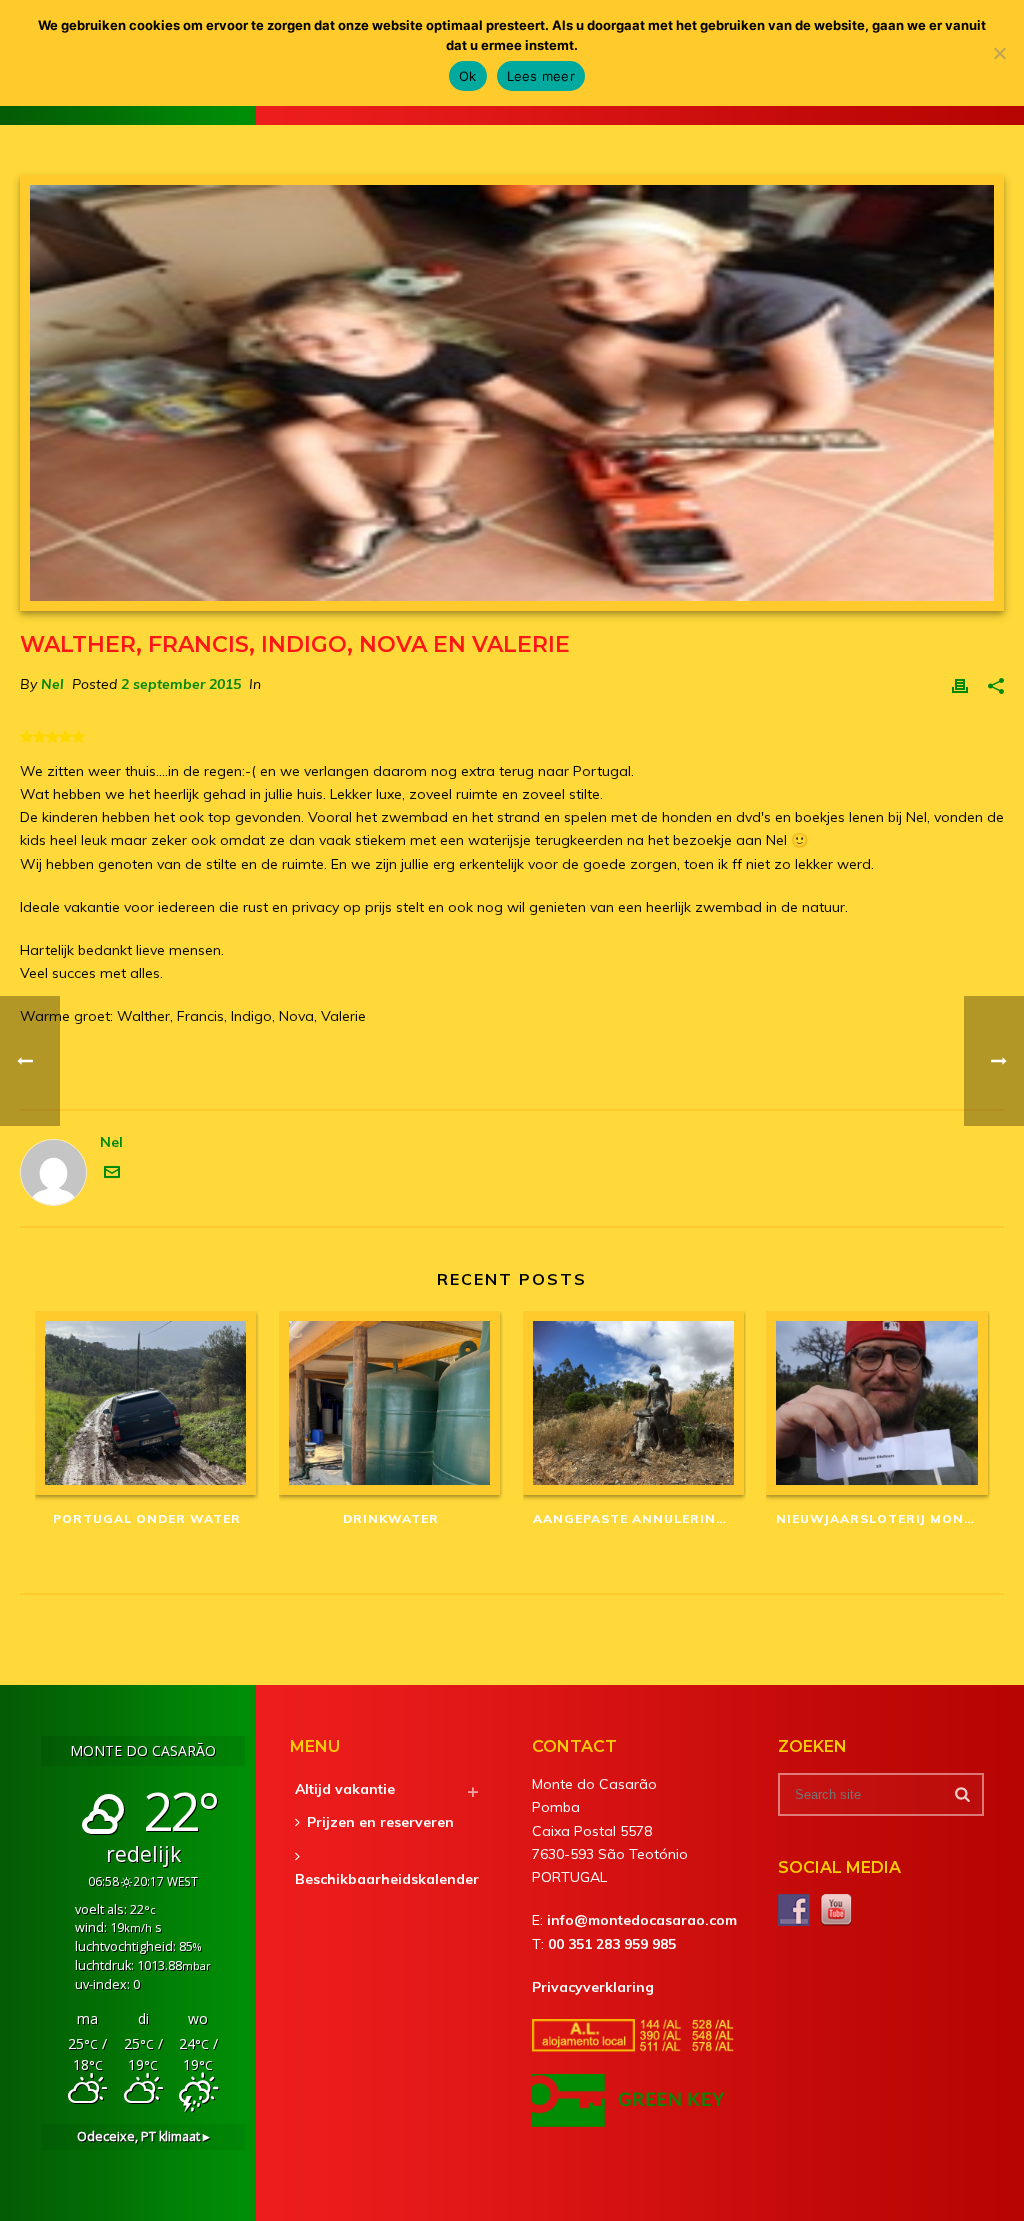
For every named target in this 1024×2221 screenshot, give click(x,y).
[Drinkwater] (391, 1403)
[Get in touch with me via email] (112, 1175)
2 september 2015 (181, 684)
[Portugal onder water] (147, 1403)
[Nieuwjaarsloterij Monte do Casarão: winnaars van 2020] (878, 1403)
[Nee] (999, 53)
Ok (468, 76)
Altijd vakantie (345, 1789)
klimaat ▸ (143, 2136)
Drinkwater (391, 1518)
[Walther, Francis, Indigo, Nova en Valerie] (512, 393)
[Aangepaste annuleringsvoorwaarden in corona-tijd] (635, 1403)
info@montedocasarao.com (642, 1920)
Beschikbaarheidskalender (387, 1879)
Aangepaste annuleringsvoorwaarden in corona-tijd (640, 1518)
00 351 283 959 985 (612, 1944)
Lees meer (541, 76)
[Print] (960, 684)
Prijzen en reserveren (380, 1822)
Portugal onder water (147, 1518)
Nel (52, 684)
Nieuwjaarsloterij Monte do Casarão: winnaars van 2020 (883, 1518)
